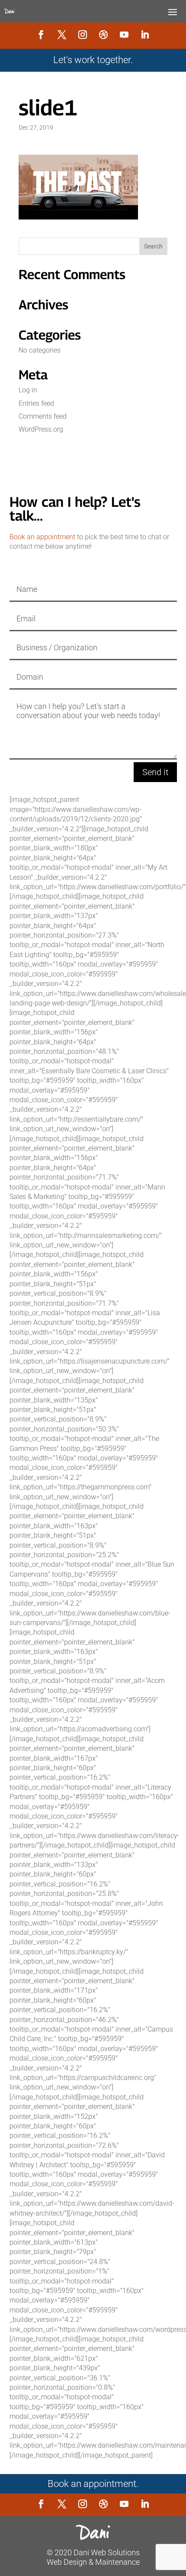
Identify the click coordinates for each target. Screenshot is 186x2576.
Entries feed (36, 403)
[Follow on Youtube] (124, 35)
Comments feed (43, 416)
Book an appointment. (93, 2484)
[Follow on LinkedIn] (145, 35)
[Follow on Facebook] (41, 35)
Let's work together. (93, 60)
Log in (28, 390)
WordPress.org (41, 429)
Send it (155, 772)
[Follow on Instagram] (83, 35)
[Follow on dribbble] (103, 35)
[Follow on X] (62, 35)
